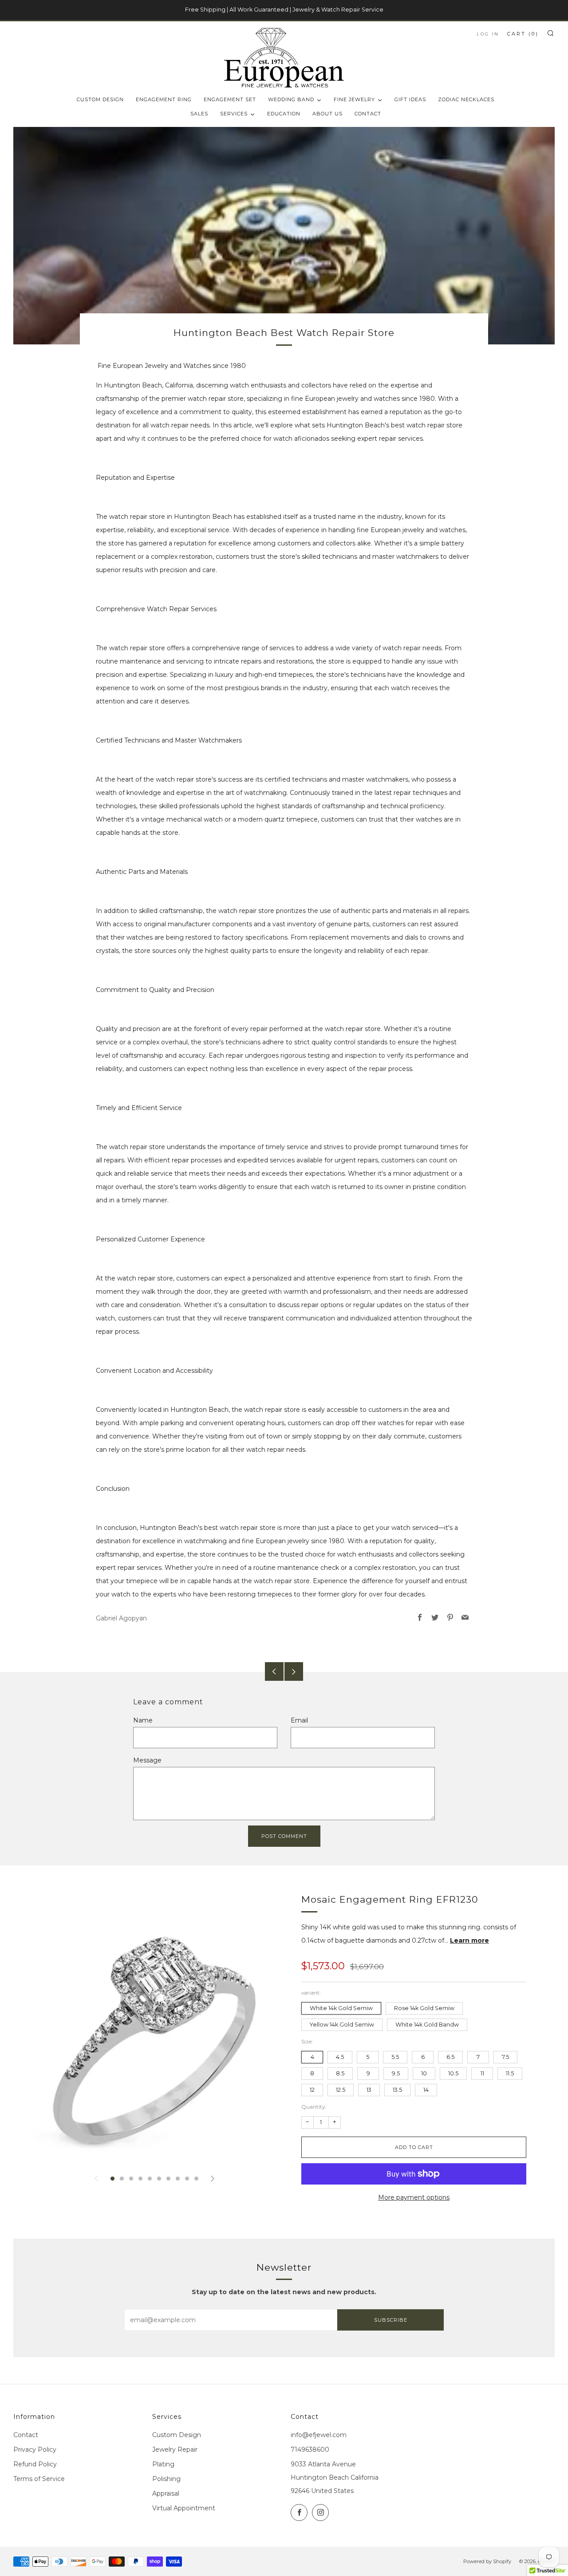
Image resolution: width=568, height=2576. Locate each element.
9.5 (396, 2073)
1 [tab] (112, 2179)
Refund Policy (35, 2464)
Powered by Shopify (487, 2561)
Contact (26, 2435)
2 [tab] (122, 2179)
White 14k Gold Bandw (427, 2025)
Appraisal (166, 2493)
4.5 (340, 2057)
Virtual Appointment (184, 2508)
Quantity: (314, 2107)
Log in (488, 34)
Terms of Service (39, 2479)
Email (299, 1720)
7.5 (505, 2057)
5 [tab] (150, 2179)
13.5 (397, 2090)
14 (426, 2090)
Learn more (469, 1940)
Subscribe (391, 2320)
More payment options (414, 2197)
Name (143, 1720)
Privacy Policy (35, 2450)
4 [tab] (140, 2179)
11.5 (510, 2073)
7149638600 (310, 2450)
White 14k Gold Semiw (341, 2008)
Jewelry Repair (175, 2450)
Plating (163, 2464)
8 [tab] (178, 2179)
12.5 (341, 2090)
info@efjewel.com (319, 2435)
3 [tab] (131, 2179)
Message (147, 1760)
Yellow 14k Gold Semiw (342, 2025)
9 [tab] (187, 2179)
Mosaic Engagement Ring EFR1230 (390, 1899)
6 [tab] (159, 2179)
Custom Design (177, 2435)
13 (369, 2090)
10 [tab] (196, 2179)
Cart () (523, 34)
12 (312, 2090)
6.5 (450, 2057)
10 (424, 2073)
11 (482, 2073)
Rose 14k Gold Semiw (424, 2008)
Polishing (166, 2479)
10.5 (453, 2073)
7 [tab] (168, 2179)
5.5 (395, 2057)
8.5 (340, 2073)
